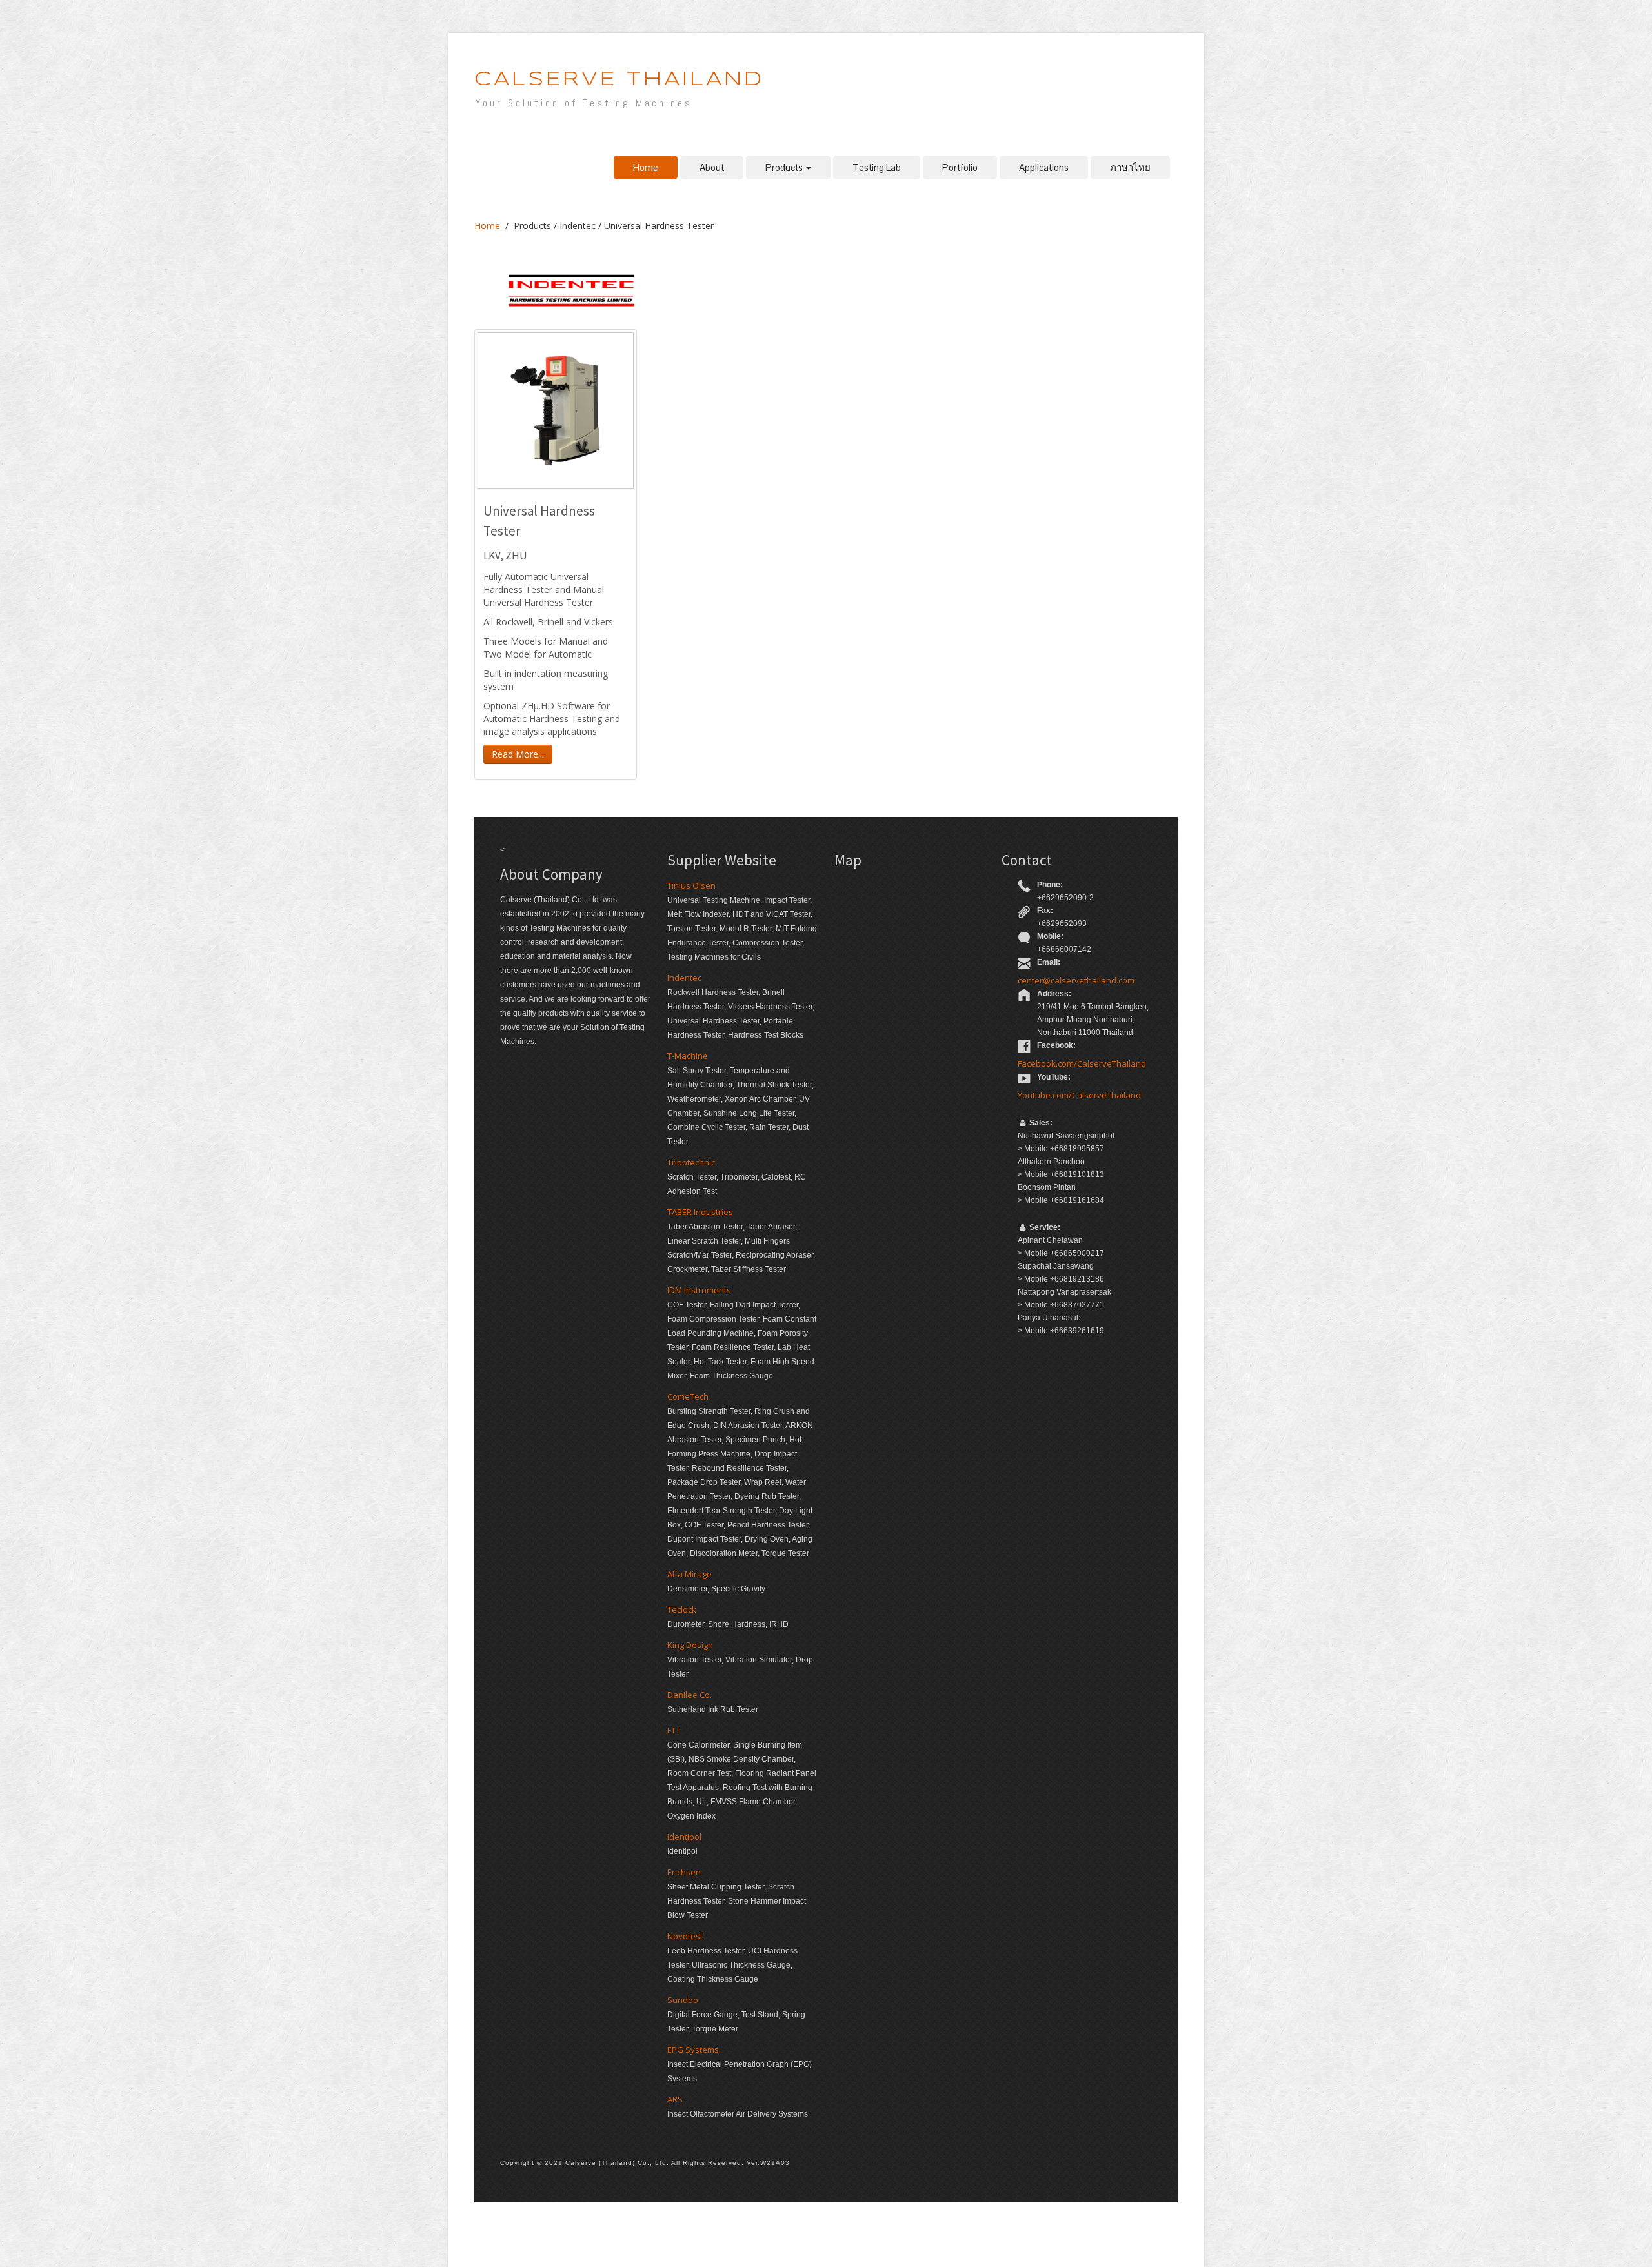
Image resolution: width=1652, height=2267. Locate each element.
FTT (674, 1730)
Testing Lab (877, 167)
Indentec (684, 978)
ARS (675, 2099)
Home (646, 167)
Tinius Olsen (691, 885)
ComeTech (688, 1396)
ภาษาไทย (1130, 167)
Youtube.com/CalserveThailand (1079, 1095)
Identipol (684, 1837)
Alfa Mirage (690, 1574)
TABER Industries (700, 1212)
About (712, 167)
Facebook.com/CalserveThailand (1082, 1063)
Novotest (685, 1936)
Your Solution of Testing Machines (584, 103)
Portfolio (960, 167)
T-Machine (688, 1056)
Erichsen (684, 1872)
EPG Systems (693, 2050)
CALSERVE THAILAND (619, 80)
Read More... (518, 754)
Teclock (682, 1609)
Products (785, 167)
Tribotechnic (691, 1162)
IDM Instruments (699, 1290)
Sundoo (683, 2000)
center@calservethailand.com (1076, 980)
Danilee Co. (690, 1695)
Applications (1044, 167)
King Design (690, 1645)
